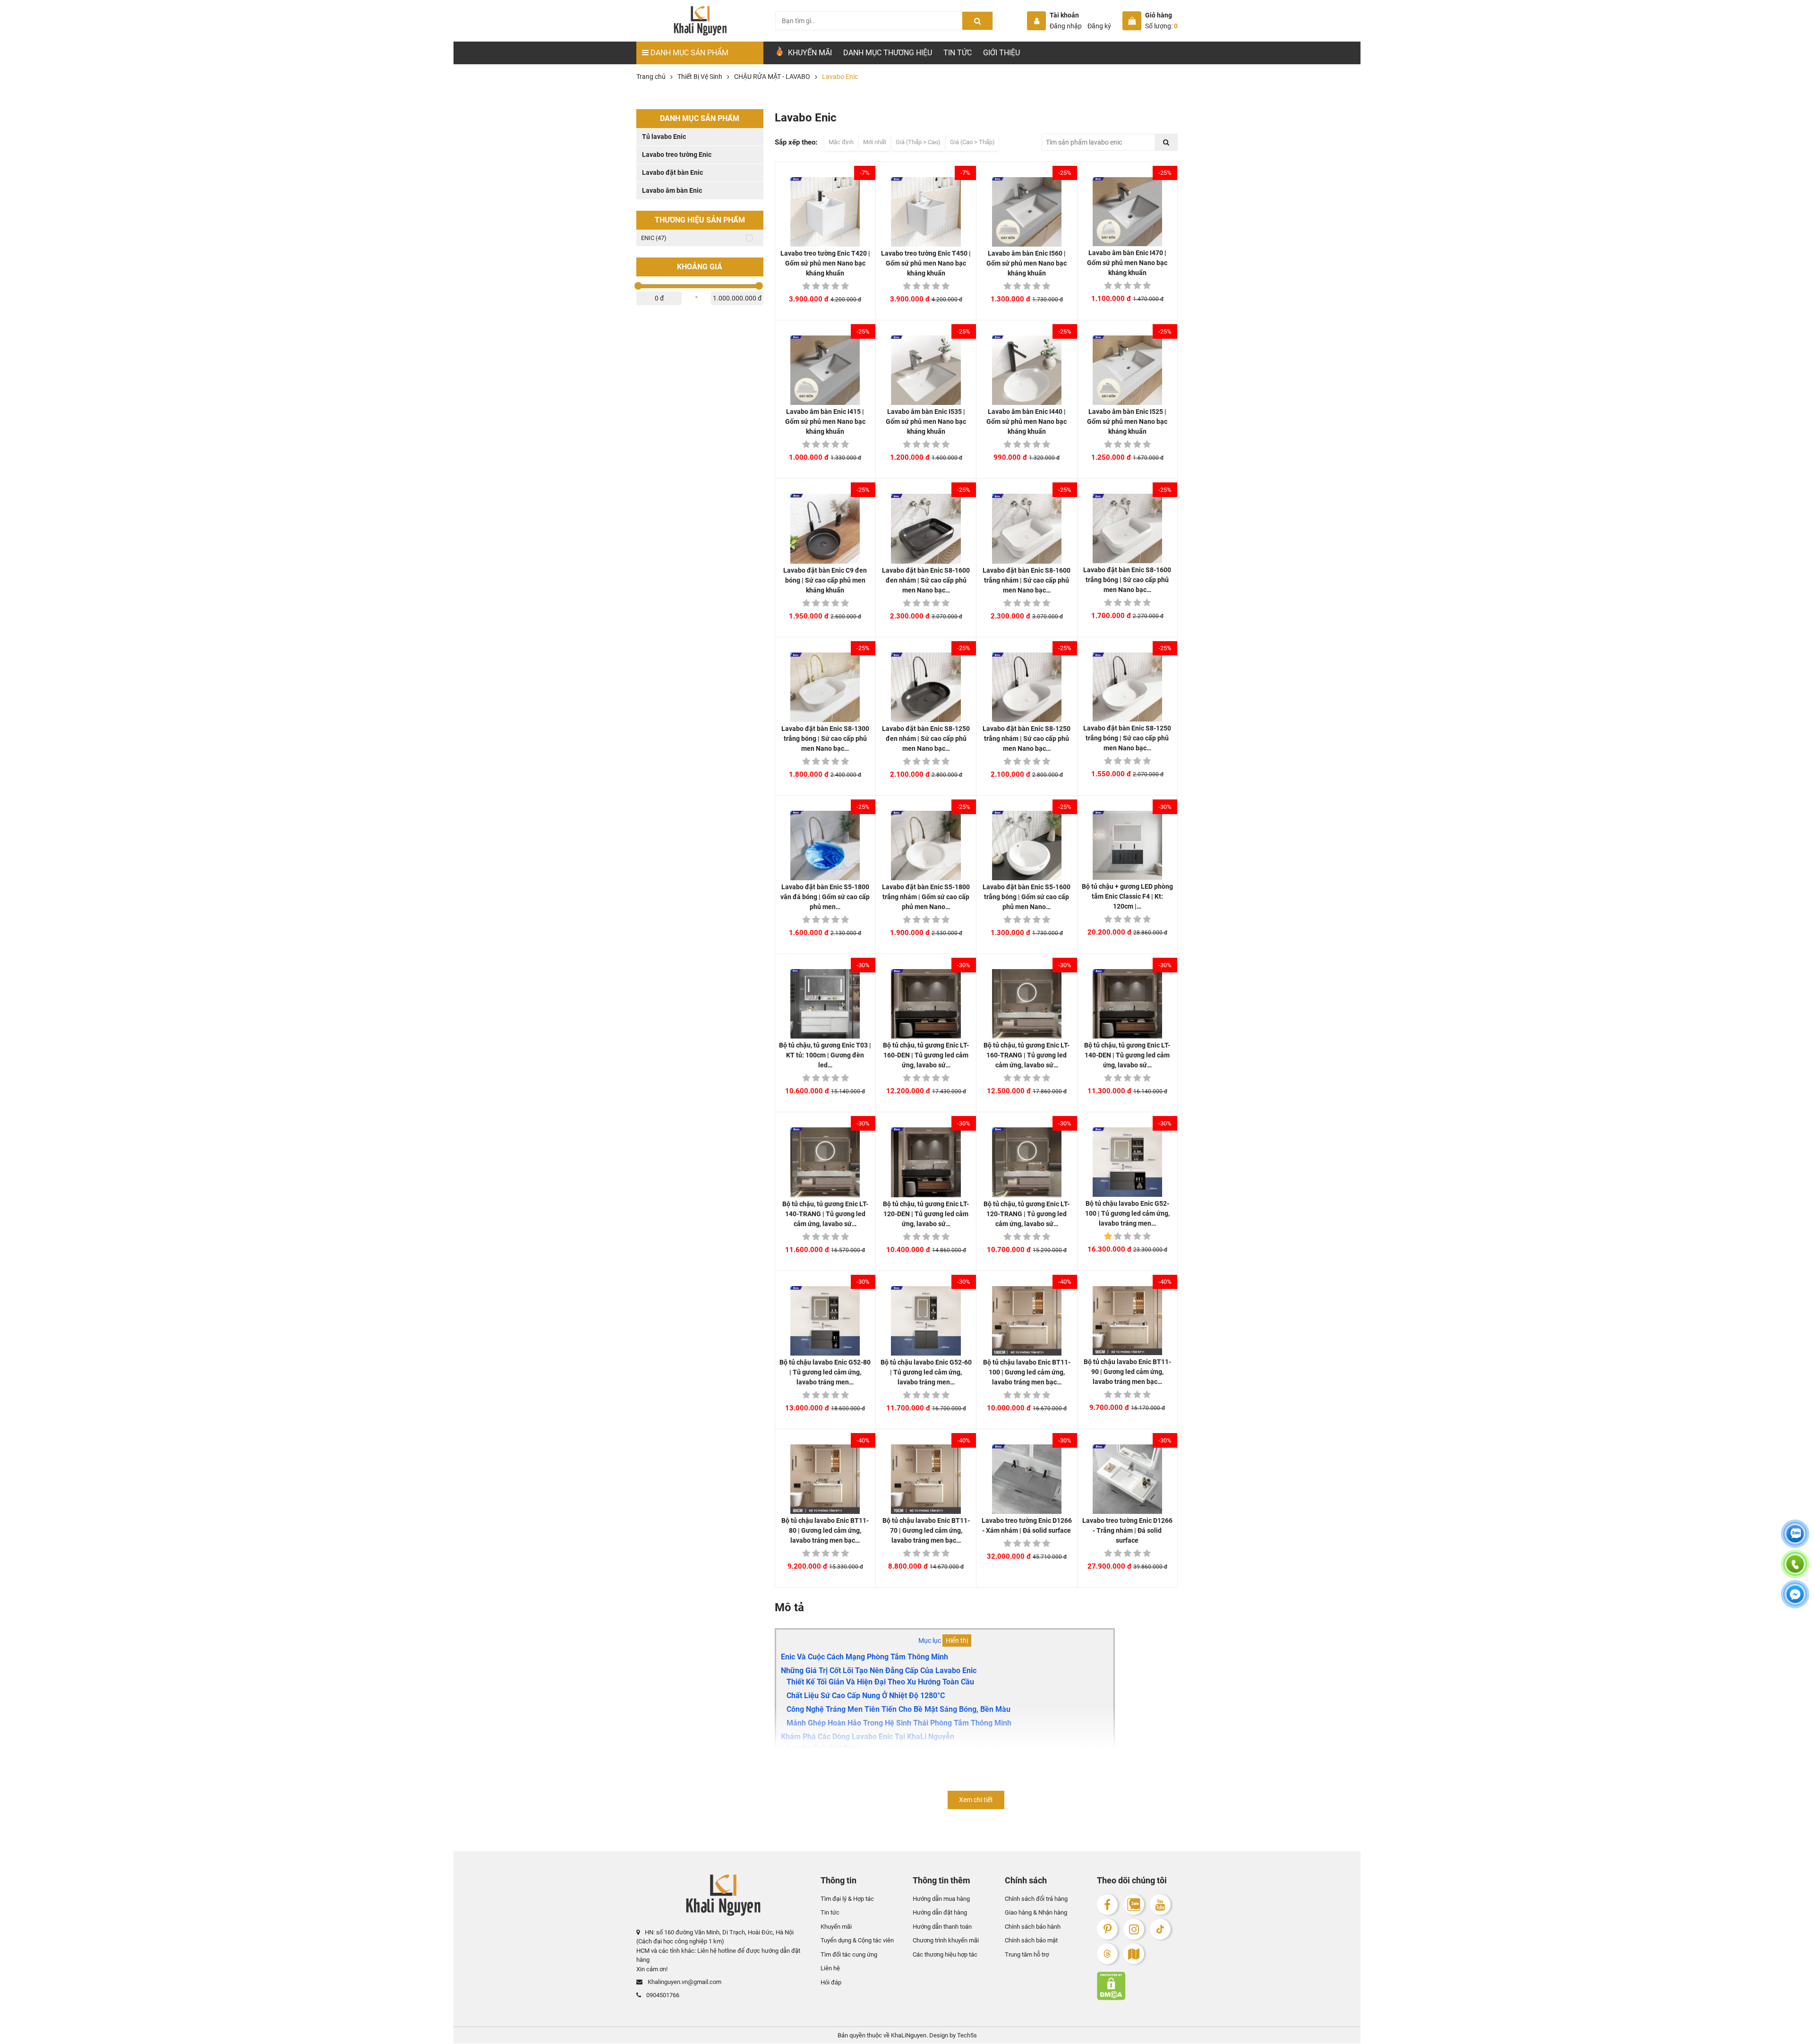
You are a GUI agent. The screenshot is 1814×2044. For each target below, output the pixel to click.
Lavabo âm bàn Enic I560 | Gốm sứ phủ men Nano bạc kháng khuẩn (1027, 263)
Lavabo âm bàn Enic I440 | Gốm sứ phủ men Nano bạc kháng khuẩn (1027, 421)
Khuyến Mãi (809, 53)
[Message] (1795, 1600)
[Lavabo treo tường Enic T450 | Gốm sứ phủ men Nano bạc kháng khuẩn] (926, 212)
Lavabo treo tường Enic (677, 155)
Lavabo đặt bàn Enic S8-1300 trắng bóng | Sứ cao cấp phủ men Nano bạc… (825, 739)
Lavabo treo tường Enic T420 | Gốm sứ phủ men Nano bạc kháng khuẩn (825, 263)
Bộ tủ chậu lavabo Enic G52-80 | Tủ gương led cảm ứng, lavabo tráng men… (825, 1372)
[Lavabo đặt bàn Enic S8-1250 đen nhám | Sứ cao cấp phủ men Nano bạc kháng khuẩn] (926, 687)
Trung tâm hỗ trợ (1027, 1954)
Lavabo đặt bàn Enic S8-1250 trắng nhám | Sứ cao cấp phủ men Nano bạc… (1027, 739)
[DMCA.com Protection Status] (1137, 1986)
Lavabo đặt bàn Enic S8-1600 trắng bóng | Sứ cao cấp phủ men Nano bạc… (1127, 580)
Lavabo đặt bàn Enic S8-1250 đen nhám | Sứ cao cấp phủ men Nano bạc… (926, 739)
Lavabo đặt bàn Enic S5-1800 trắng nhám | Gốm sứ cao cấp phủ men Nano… (926, 897)
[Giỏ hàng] (1132, 21)
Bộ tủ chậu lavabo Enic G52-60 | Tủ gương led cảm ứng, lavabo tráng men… (926, 1372)
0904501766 (662, 1995)
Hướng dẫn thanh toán (942, 1927)
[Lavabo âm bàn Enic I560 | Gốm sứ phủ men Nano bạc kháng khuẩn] (1027, 212)
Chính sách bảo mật (1031, 1941)
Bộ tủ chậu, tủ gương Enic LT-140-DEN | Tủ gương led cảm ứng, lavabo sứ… (1127, 1055)
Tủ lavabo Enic (664, 137)
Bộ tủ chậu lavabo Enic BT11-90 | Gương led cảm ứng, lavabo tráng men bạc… (1127, 1372)
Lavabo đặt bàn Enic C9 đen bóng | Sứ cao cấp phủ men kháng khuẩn (825, 580)
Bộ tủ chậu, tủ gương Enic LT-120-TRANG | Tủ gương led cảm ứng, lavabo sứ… (1027, 1214)
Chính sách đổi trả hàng (1036, 1899)
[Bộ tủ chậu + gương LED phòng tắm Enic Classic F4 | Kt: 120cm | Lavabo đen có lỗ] (1127, 846)
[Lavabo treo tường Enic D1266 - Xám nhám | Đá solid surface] (1027, 1479)
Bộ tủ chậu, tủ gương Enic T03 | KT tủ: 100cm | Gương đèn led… (825, 1055)
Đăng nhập (1066, 26)
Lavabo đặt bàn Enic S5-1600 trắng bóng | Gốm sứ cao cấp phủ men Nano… (1027, 897)
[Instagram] (1134, 1929)
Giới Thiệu (1001, 53)
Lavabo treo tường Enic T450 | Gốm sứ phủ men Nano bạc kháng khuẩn (926, 263)
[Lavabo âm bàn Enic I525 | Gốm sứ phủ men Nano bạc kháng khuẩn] (1127, 370)
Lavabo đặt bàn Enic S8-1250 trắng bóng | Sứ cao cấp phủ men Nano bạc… (1127, 738)
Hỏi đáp (831, 1982)
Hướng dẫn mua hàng (941, 1899)
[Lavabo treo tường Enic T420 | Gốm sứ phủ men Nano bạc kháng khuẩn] (825, 212)
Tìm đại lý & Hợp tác (847, 1899)
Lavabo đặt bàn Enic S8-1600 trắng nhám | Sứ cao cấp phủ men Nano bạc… (1027, 580)
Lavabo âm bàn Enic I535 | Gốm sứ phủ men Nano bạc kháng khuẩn (926, 421)
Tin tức (958, 53)
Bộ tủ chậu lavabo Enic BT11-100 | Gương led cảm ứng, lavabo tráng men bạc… (1027, 1372)
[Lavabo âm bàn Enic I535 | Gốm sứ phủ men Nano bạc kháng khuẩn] (926, 370)
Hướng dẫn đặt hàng (940, 1913)
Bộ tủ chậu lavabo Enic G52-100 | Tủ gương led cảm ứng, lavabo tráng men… (1127, 1213)
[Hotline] (1795, 1570)
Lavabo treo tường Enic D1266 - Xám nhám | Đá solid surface (1027, 1525)
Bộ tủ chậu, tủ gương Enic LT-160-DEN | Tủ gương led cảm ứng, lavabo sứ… (926, 1055)
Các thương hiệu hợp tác (945, 1954)
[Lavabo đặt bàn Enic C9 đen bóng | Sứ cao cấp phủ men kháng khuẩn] (825, 528)
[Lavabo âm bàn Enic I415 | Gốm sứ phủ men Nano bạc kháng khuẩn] (825, 370)
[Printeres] (1107, 1929)
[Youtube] (1160, 1905)
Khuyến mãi (836, 1927)
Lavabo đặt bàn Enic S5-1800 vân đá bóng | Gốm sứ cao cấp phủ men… (825, 897)
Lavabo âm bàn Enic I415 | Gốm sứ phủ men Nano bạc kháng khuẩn (825, 421)
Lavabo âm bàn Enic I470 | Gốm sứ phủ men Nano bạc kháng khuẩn (1127, 263)
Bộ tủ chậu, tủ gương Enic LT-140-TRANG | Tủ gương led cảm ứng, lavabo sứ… (825, 1214)
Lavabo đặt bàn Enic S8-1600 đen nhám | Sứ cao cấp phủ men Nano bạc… (926, 580)
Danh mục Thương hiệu (888, 53)
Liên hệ (830, 1969)
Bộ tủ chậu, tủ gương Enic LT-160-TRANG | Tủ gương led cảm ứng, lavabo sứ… (1027, 1055)
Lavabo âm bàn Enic (672, 190)
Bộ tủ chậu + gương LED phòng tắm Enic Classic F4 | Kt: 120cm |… (1127, 896)
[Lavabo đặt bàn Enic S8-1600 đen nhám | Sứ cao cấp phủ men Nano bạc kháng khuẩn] (926, 528)
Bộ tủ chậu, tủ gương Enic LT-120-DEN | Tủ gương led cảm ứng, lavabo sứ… (926, 1214)
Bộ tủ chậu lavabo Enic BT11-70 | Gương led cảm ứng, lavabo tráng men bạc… (926, 1530)
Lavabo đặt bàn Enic (672, 172)
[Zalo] (1134, 1905)
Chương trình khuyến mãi (946, 1941)
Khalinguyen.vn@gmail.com (684, 1982)
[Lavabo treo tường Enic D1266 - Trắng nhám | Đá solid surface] (1127, 1479)
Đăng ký (1099, 26)
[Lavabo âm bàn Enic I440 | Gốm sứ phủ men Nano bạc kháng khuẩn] (1027, 370)
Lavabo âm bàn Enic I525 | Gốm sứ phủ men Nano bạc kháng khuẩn (1127, 421)
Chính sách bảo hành (1033, 1927)
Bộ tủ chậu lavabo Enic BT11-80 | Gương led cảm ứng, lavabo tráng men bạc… (825, 1530)
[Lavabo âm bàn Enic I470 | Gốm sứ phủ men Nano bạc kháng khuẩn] (1127, 212)
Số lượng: (1161, 26)
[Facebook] (1107, 1905)
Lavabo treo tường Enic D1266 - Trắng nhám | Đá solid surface (1127, 1530)
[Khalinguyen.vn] (700, 21)
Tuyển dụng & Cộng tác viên (857, 1941)
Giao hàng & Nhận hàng (1036, 1913)
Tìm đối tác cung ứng (849, 1954)
